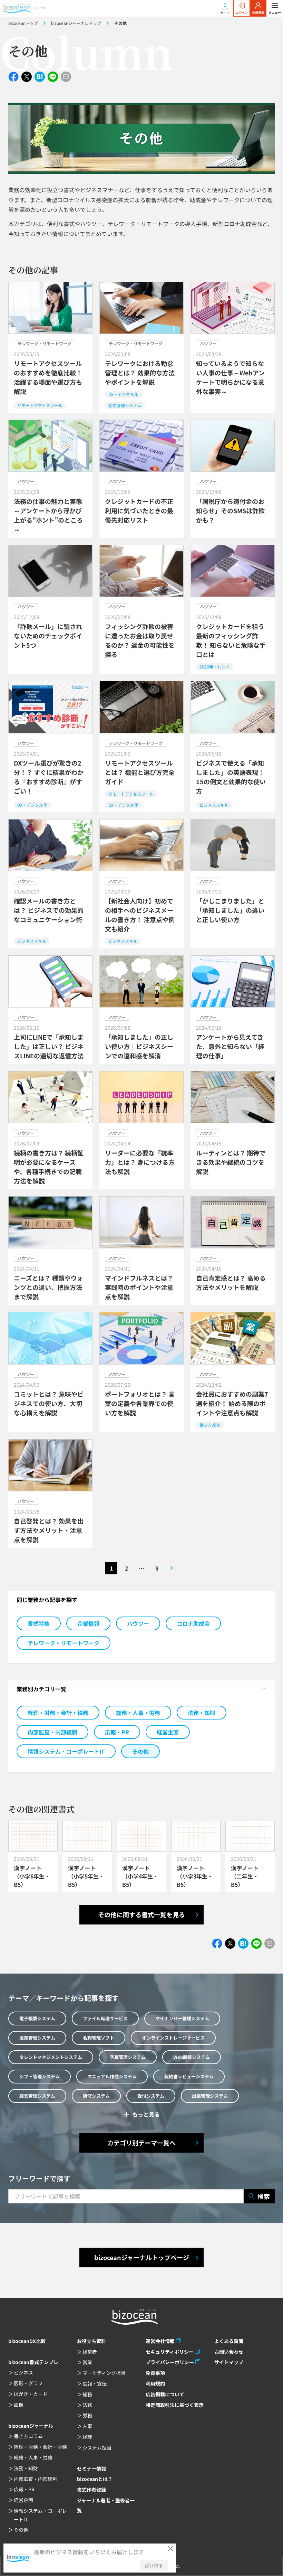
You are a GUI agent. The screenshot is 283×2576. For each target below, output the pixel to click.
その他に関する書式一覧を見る (141, 1914)
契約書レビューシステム (189, 2076)
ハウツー (138, 1623)
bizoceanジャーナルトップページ (142, 2257)
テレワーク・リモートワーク (64, 1643)
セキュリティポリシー (170, 2352)
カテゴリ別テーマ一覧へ (141, 2143)
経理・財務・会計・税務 (58, 1713)
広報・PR (117, 1732)
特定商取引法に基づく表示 (175, 2405)
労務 (87, 2415)
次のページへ (172, 1568)
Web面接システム (192, 2057)
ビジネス (23, 2372)
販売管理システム (37, 2038)
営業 (87, 2362)
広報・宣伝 (95, 2383)
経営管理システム (37, 2096)
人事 (87, 2426)
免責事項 (155, 2373)
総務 (87, 2394)
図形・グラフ (28, 2383)
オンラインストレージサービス (173, 2038)
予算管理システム (128, 2057)
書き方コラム (28, 2436)
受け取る (154, 2565)
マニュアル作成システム (112, 2076)
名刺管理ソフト (99, 2038)
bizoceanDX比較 (27, 2341)
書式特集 (39, 1623)
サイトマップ (229, 2362)
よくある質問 (229, 2341)
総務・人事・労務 (138, 1713)
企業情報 (88, 1623)
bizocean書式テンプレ (33, 2362)
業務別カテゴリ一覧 (41, 1689)
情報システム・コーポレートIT (66, 1751)
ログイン (242, 13)
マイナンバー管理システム (182, 2018)
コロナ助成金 (193, 1623)
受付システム (151, 2096)
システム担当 (97, 2447)
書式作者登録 (91, 2490)
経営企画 (168, 1732)
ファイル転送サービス (105, 2018)
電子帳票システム (37, 2018)
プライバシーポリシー (170, 2362)
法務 (87, 2405)
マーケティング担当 (104, 2373)
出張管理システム (210, 2096)
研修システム (96, 2096)
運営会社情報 (160, 2341)
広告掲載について (165, 2394)
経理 (87, 2437)
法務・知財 (202, 1713)
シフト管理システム (40, 2076)
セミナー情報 (91, 2469)
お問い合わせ (229, 2352)
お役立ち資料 (91, 2341)
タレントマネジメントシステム (51, 2057)
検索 (264, 2196)
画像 (19, 2405)
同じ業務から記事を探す (47, 1600)
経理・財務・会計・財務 (40, 2447)
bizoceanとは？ (95, 2479)
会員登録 (258, 13)
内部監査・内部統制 (52, 1732)
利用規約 (155, 2383)
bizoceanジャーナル (31, 2426)
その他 (140, 1751)
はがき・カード (31, 2394)
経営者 (90, 2352)
